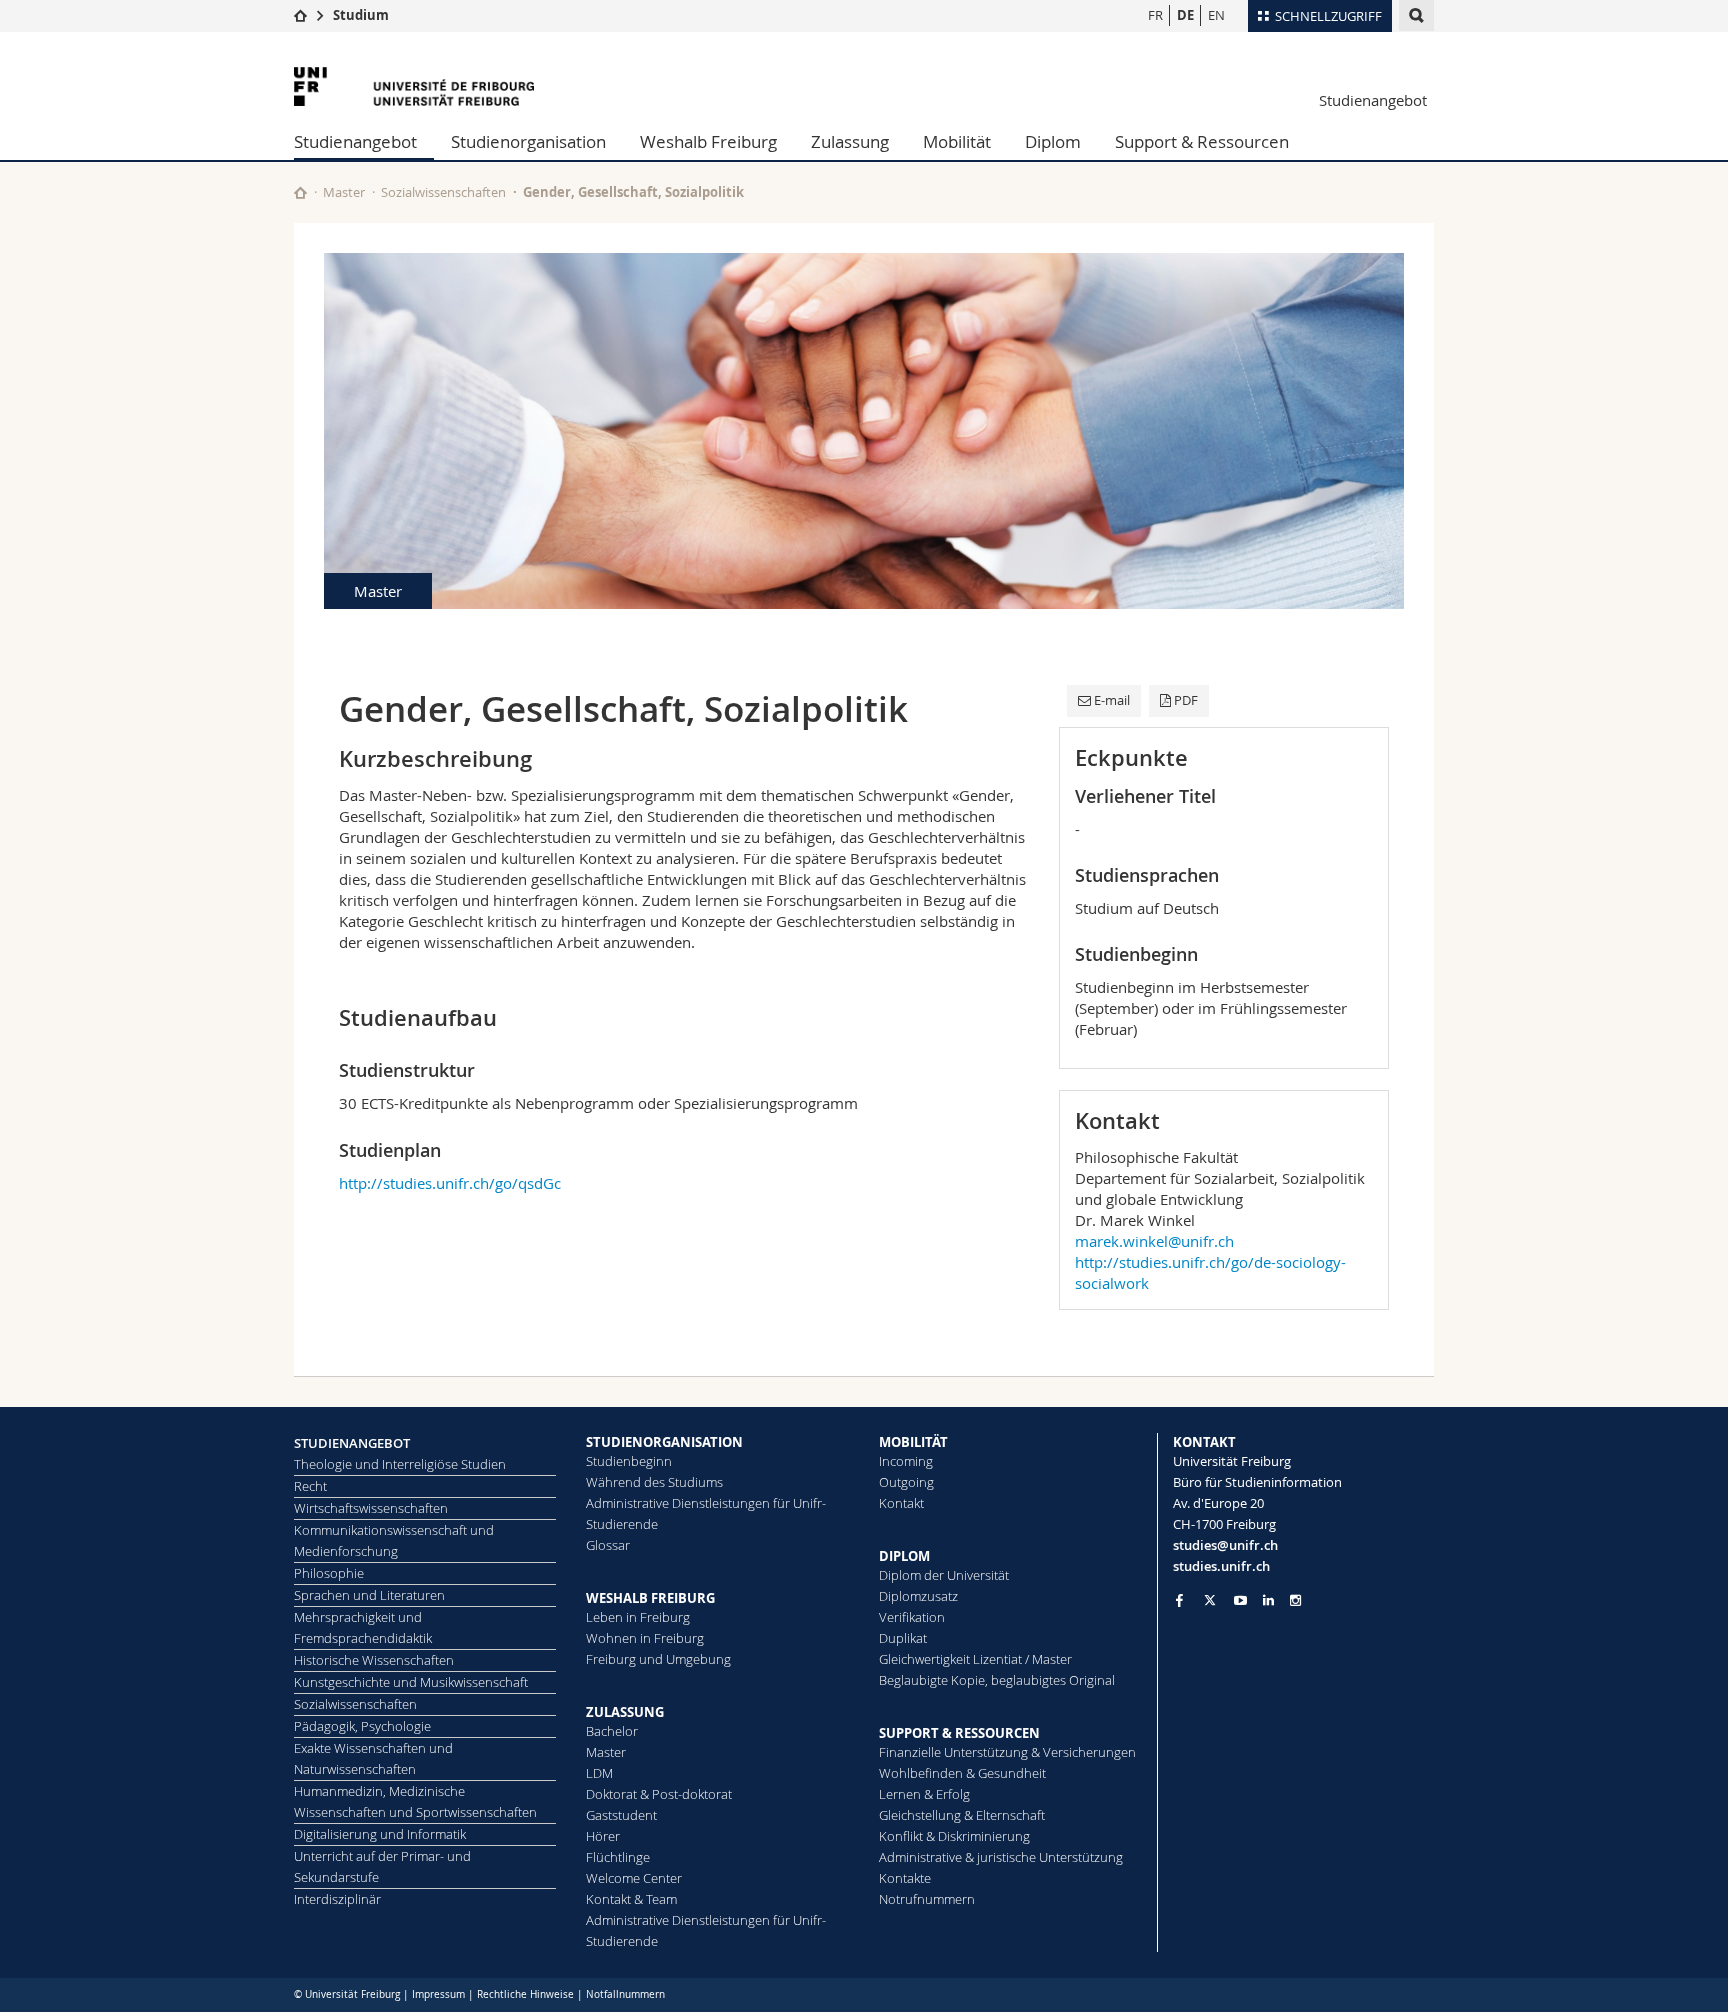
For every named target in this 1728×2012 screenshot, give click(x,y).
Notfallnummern (625, 1994)
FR (1155, 15)
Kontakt (901, 1503)
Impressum (438, 1994)
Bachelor (612, 1731)
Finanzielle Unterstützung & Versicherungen (1007, 1752)
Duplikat (903, 1638)
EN (1216, 15)
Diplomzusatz (918, 1596)
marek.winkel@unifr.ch (1154, 1241)
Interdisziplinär (337, 1899)
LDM (599, 1773)
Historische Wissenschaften (374, 1660)
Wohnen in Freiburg (645, 1638)
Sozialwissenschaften (443, 192)
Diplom (1053, 141)
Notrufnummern (927, 1899)
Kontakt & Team (631, 1899)
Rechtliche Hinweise (525, 1994)
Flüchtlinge (618, 1857)
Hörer (603, 1836)
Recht (310, 1486)
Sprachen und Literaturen (369, 1595)
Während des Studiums (654, 1482)
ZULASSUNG (625, 1712)
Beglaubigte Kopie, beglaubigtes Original (997, 1680)
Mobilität (957, 141)
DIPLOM (904, 1556)
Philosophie (329, 1573)
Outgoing (906, 1482)
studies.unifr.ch (1221, 1566)
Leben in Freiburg (638, 1617)
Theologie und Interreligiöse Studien (400, 1464)
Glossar (608, 1545)
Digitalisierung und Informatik (380, 1834)
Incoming (906, 1461)
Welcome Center (634, 1878)
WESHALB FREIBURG (650, 1598)
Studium (361, 15)
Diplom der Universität (944, 1575)
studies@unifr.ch (1225, 1545)
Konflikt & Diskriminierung (954, 1836)
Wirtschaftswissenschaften (371, 1508)
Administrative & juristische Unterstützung (1001, 1857)
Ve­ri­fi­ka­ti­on (912, 1617)
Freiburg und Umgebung (658, 1659)
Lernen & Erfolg (924, 1794)
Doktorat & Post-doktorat (659, 1794)
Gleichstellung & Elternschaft (962, 1815)
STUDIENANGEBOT (352, 1443)
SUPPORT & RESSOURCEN (959, 1733)
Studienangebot (1373, 100)
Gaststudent (621, 1815)
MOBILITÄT (913, 1442)
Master (344, 192)
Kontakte (905, 1878)
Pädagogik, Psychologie (362, 1726)
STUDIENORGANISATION (664, 1442)
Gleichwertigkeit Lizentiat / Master (975, 1659)
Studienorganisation (528, 141)
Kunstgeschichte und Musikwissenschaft (411, 1682)
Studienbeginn (629, 1461)
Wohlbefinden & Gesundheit (962, 1773)
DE (1185, 15)
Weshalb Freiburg (708, 141)
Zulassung (850, 141)
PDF (1186, 700)
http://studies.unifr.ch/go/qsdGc (450, 1183)
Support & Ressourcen (1202, 141)
